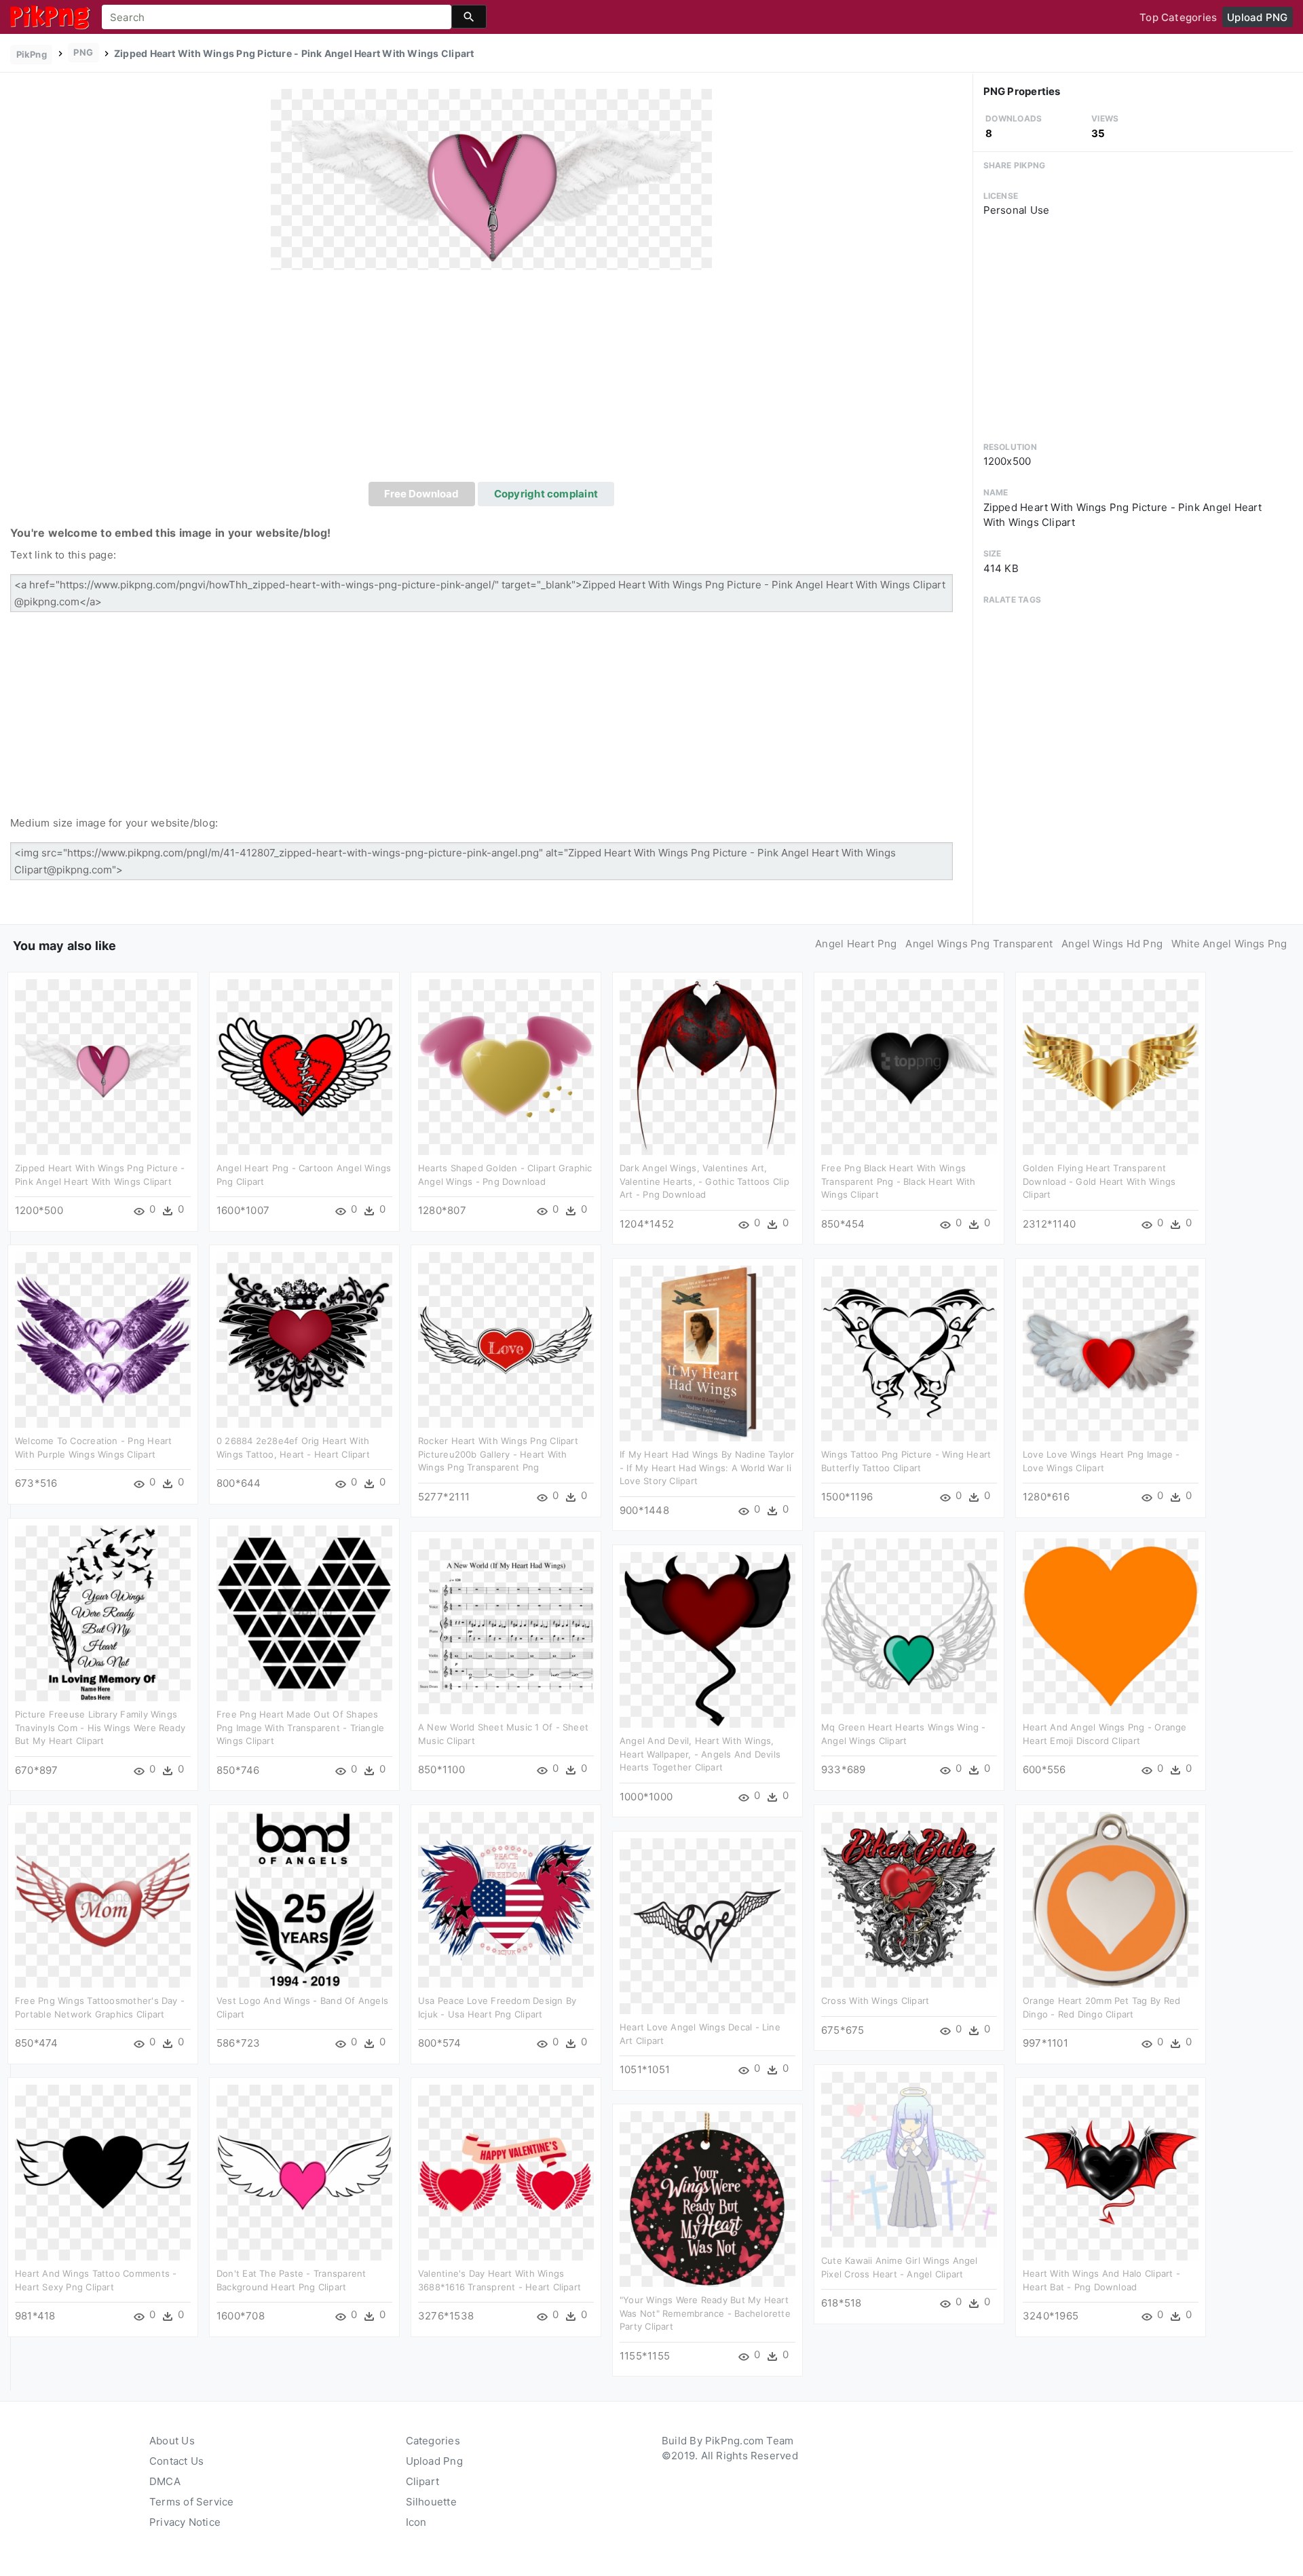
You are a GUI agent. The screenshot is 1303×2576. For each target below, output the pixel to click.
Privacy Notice (185, 2522)
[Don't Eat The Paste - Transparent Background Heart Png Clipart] (304, 2172)
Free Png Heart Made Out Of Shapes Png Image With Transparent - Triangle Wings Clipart (300, 1727)
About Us (172, 2441)
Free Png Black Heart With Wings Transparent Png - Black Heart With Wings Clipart (899, 1181)
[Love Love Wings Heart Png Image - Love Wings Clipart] (1111, 1353)
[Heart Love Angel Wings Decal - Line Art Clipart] (707, 1926)
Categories (433, 2441)
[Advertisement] (491, 380)
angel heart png (856, 944)
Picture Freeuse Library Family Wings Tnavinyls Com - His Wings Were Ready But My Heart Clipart (100, 1727)
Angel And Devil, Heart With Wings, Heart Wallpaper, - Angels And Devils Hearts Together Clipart (700, 1754)
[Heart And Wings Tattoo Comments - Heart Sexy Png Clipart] (103, 2172)
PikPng (32, 54)
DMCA (165, 2481)
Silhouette (431, 2502)
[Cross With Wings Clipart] (909, 1899)
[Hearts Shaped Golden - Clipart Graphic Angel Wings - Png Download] (506, 1066)
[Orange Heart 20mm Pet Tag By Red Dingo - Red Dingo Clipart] (1111, 1899)
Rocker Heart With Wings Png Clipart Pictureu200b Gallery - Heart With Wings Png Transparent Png (498, 1454)
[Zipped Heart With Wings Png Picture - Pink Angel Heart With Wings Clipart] (491, 179)
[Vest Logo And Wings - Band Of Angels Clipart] (304, 1899)
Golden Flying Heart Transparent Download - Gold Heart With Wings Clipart (1099, 1181)
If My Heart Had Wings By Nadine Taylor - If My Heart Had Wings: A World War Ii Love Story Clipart (707, 1467)
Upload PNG (1257, 17)
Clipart (423, 2481)
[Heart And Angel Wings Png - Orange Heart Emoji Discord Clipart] (1111, 1626)
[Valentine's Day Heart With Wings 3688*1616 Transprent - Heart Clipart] (506, 2172)
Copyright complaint (546, 494)
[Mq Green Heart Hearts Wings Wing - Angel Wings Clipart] (909, 1626)
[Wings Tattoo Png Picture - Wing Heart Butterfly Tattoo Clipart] (909, 1353)
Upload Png (434, 2461)
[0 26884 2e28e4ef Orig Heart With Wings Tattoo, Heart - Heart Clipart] (304, 1339)
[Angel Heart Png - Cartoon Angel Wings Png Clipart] (304, 1066)
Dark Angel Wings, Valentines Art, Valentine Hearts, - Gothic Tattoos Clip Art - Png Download (704, 1181)
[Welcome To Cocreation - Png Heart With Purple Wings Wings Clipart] (103, 1339)
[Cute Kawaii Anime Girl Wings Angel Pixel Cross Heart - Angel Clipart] (909, 2159)
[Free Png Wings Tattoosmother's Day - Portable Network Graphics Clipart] (103, 1899)
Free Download (421, 494)
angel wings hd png (1112, 944)
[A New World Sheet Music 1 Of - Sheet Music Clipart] (506, 1626)
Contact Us (176, 2461)
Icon (416, 2522)
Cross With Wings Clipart (875, 2001)
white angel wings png (1229, 944)
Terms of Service (192, 2502)
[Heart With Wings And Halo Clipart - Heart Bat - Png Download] (1111, 2172)
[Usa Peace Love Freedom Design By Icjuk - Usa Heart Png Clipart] (506, 1899)
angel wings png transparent (979, 944)
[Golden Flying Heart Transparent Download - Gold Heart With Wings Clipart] (1111, 1066)
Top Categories (1178, 17)
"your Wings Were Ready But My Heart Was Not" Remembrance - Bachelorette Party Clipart (705, 2313)
